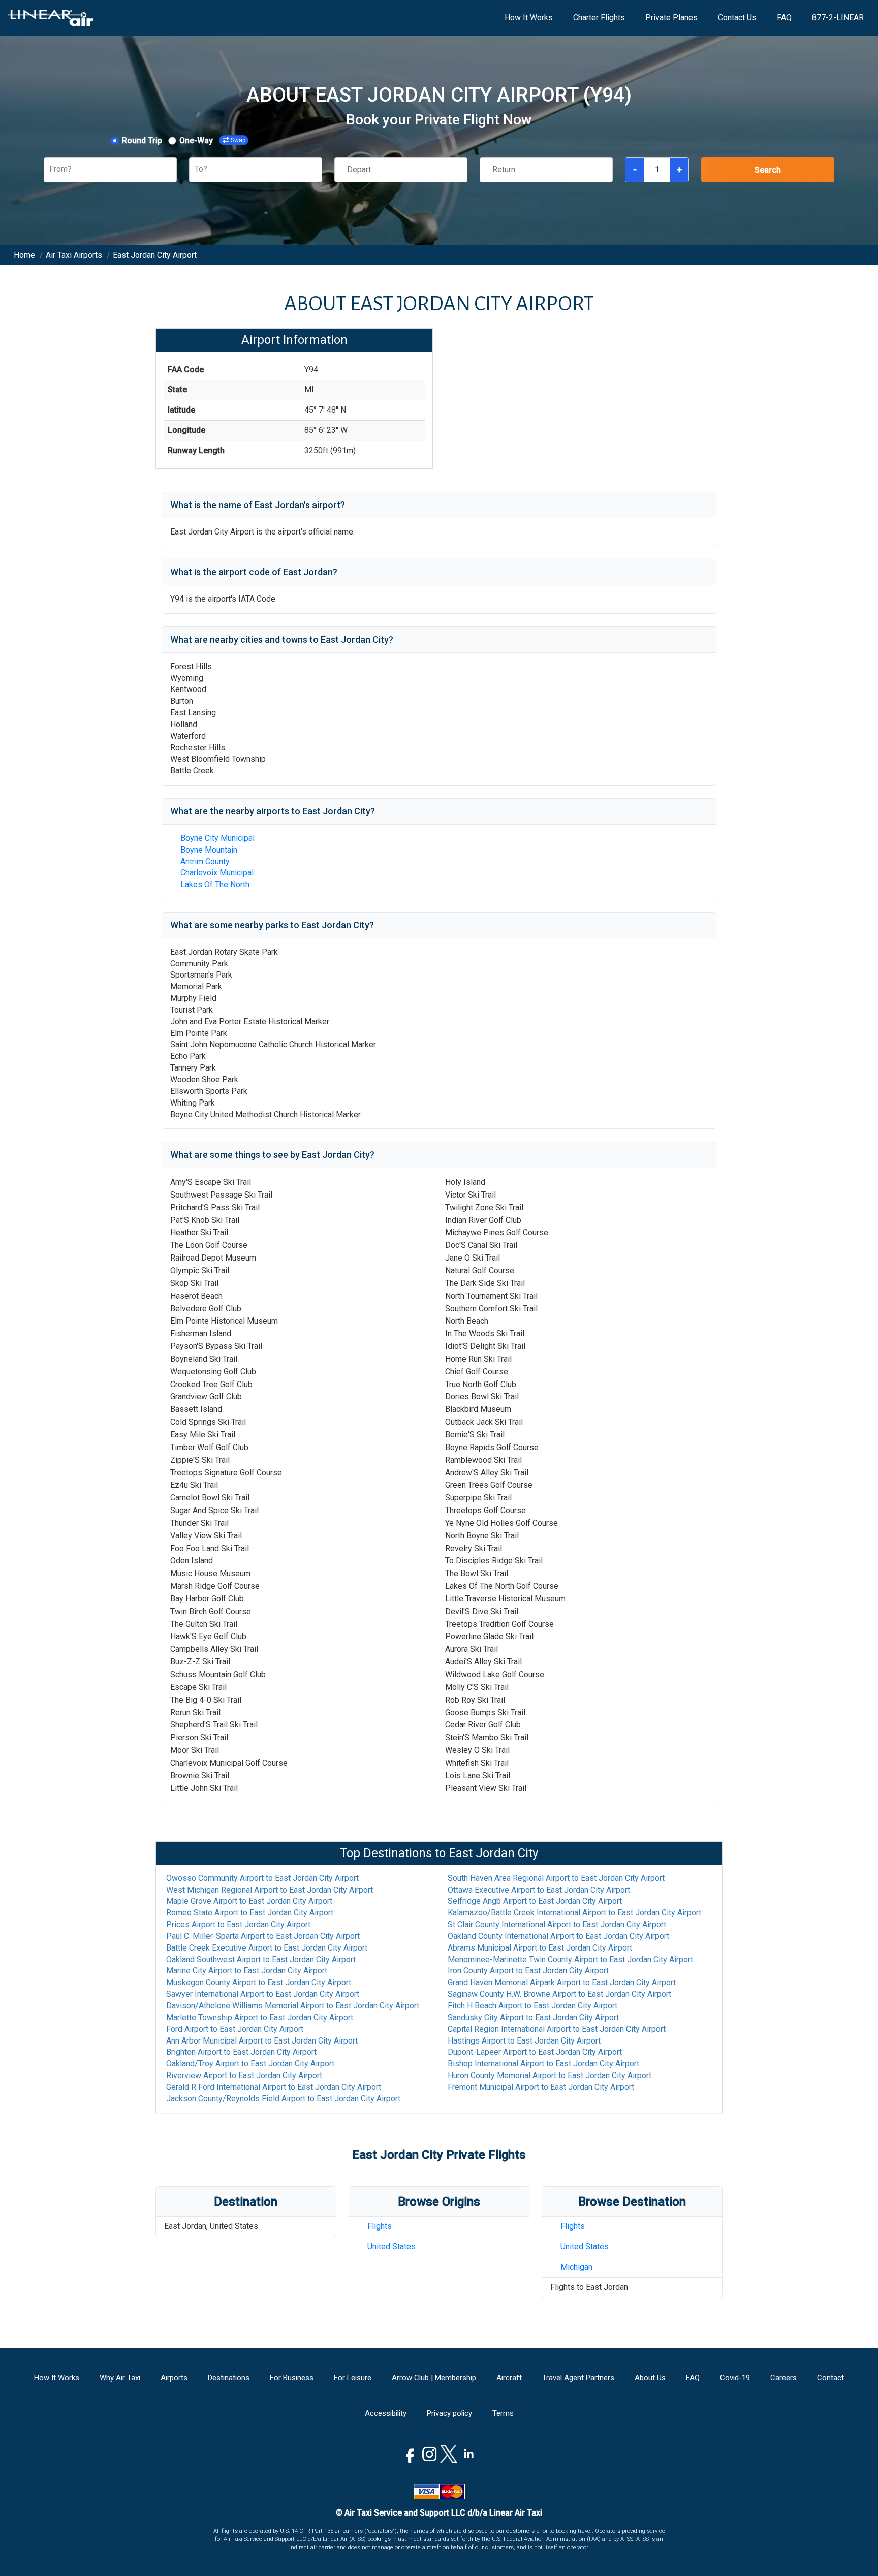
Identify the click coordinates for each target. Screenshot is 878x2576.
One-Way (196, 140)
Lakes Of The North (215, 884)
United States (391, 2247)
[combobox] (50, 169)
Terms (503, 2413)
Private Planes (671, 18)
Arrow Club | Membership (434, 2378)
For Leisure (353, 2378)
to (262, 1878)
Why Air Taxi (120, 2378)
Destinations (229, 2378)
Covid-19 (735, 2378)
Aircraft (509, 2378)
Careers (783, 2378)
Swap (238, 140)
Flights (380, 2226)
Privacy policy (449, 2413)
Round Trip (142, 140)
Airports (174, 2378)
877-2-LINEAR (838, 18)
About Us (650, 2378)
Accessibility (386, 2413)
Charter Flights (599, 18)
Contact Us (737, 18)
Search (768, 170)
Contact (830, 2378)
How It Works (529, 18)
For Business (292, 2378)
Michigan (576, 2267)
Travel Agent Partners (578, 2378)
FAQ (784, 18)
